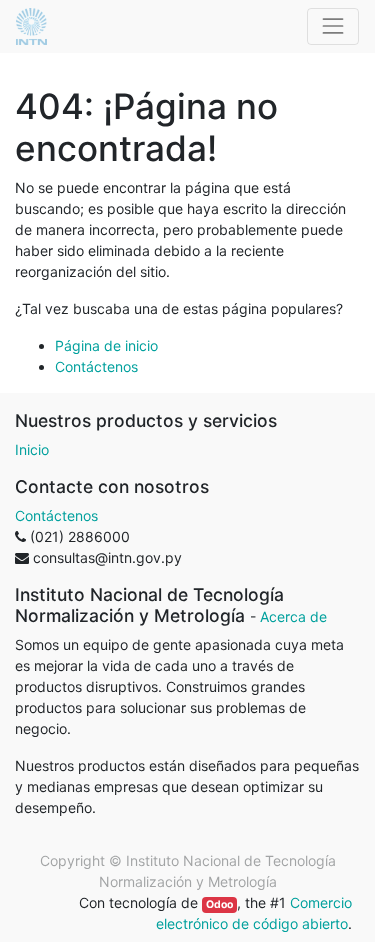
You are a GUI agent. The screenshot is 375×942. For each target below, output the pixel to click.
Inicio (32, 449)
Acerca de (293, 616)
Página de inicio (106, 345)
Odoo (219, 904)
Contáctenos (96, 366)
